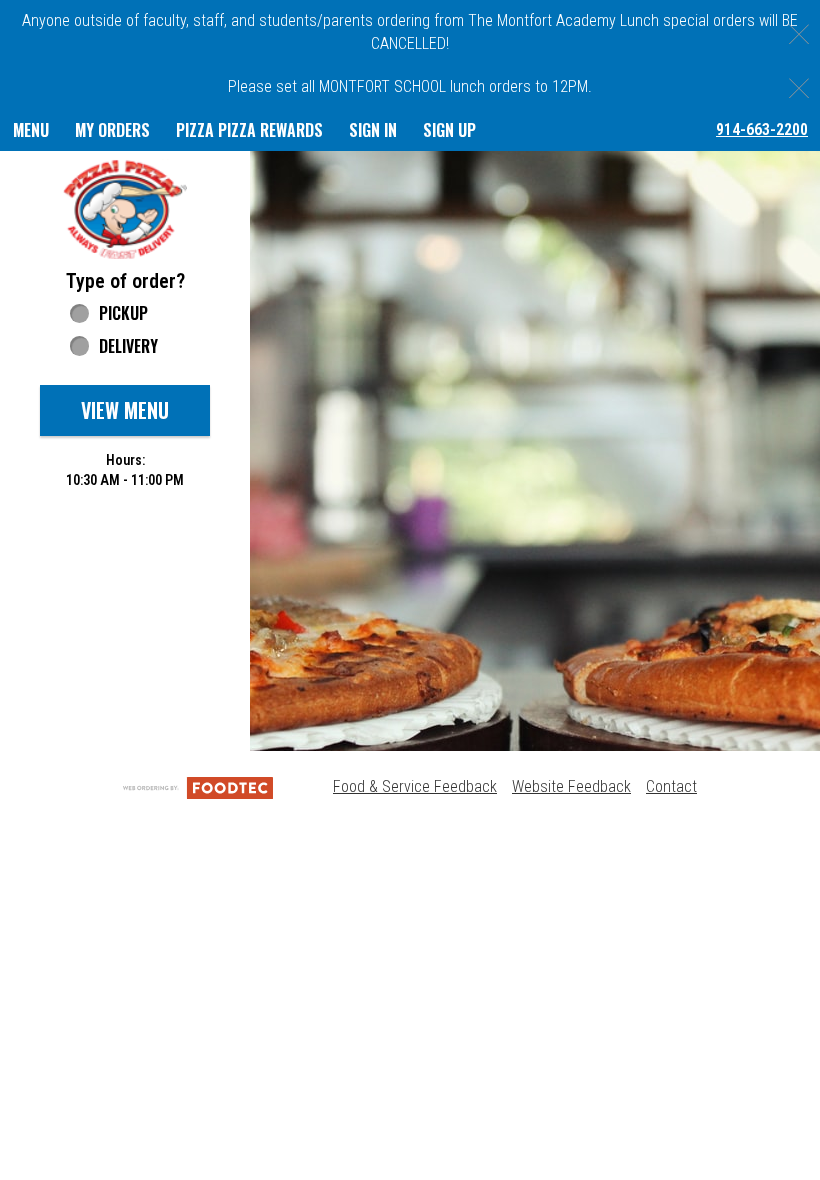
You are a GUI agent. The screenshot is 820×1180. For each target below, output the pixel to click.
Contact (671, 786)
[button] (125, 208)
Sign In (373, 130)
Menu (31, 130)
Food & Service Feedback (415, 786)
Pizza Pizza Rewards (249, 130)
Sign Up (449, 130)
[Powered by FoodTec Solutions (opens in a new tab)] (198, 786)
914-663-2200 (762, 129)
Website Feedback (571, 786)
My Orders (112, 130)
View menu (125, 410)
